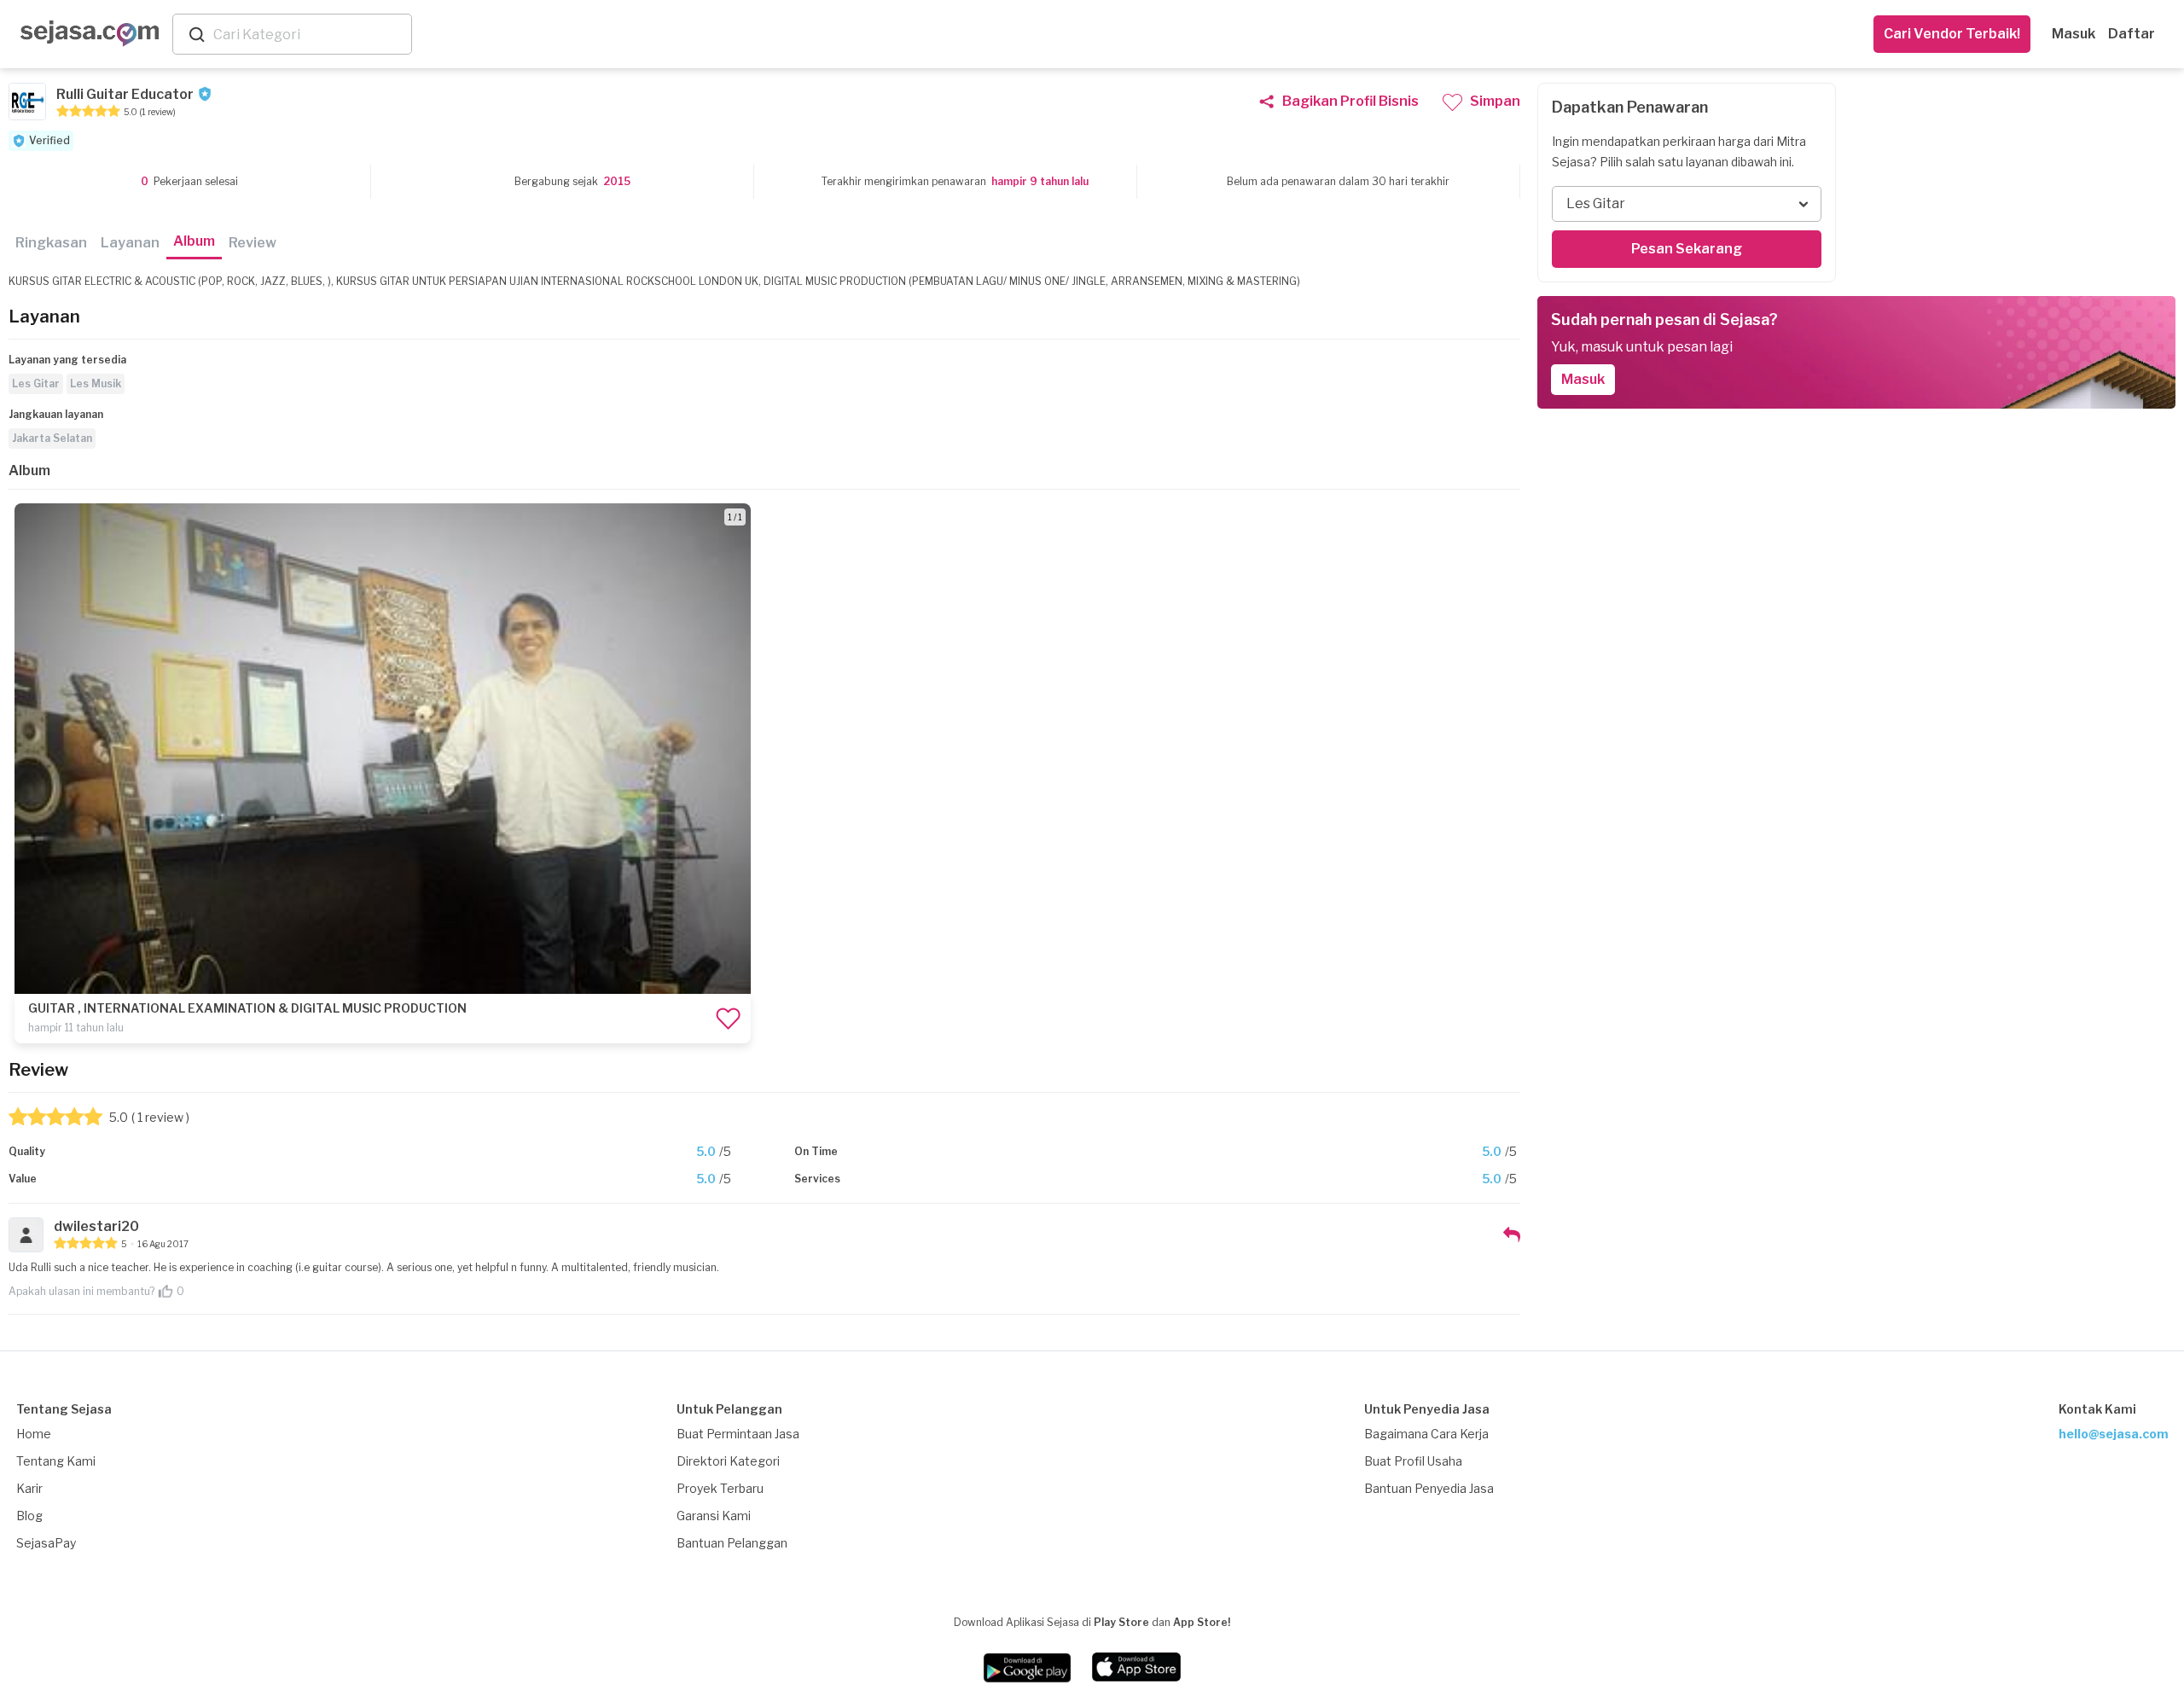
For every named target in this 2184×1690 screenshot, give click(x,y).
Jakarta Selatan (52, 438)
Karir (29, 1488)
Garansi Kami (714, 1516)
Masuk (2074, 34)
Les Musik (96, 383)
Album (194, 241)
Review (253, 243)
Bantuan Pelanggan (732, 1543)
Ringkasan (51, 243)
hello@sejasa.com (2114, 1434)
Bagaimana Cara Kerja (1426, 1434)
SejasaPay (46, 1543)
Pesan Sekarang (1687, 249)
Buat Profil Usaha (1413, 1461)
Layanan (130, 243)
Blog (29, 1516)
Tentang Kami (56, 1461)
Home (34, 1434)
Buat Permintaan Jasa (738, 1434)
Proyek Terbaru (720, 1488)
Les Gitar (36, 383)
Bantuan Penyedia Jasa (1429, 1488)
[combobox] (309, 35)
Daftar (2132, 34)
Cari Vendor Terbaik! (1952, 34)
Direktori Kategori (728, 1461)
